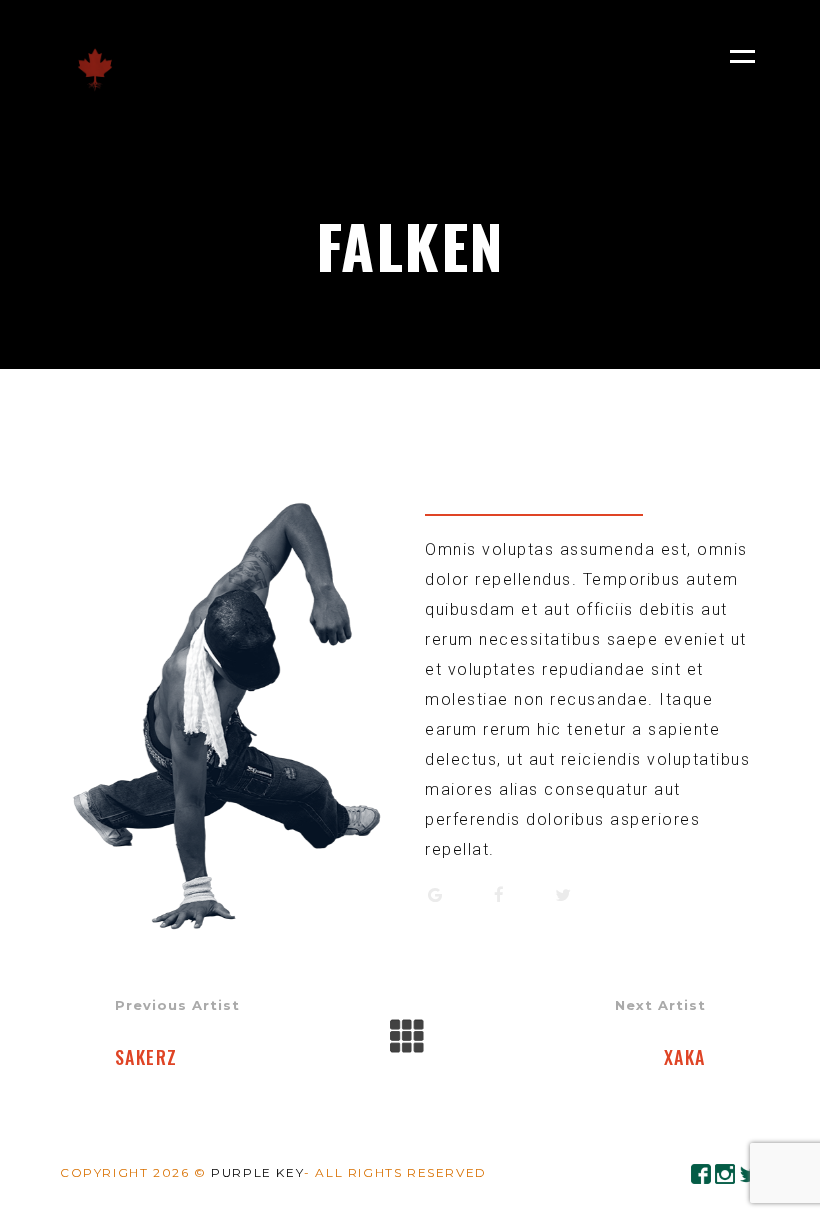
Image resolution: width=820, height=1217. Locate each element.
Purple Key (257, 1172)
